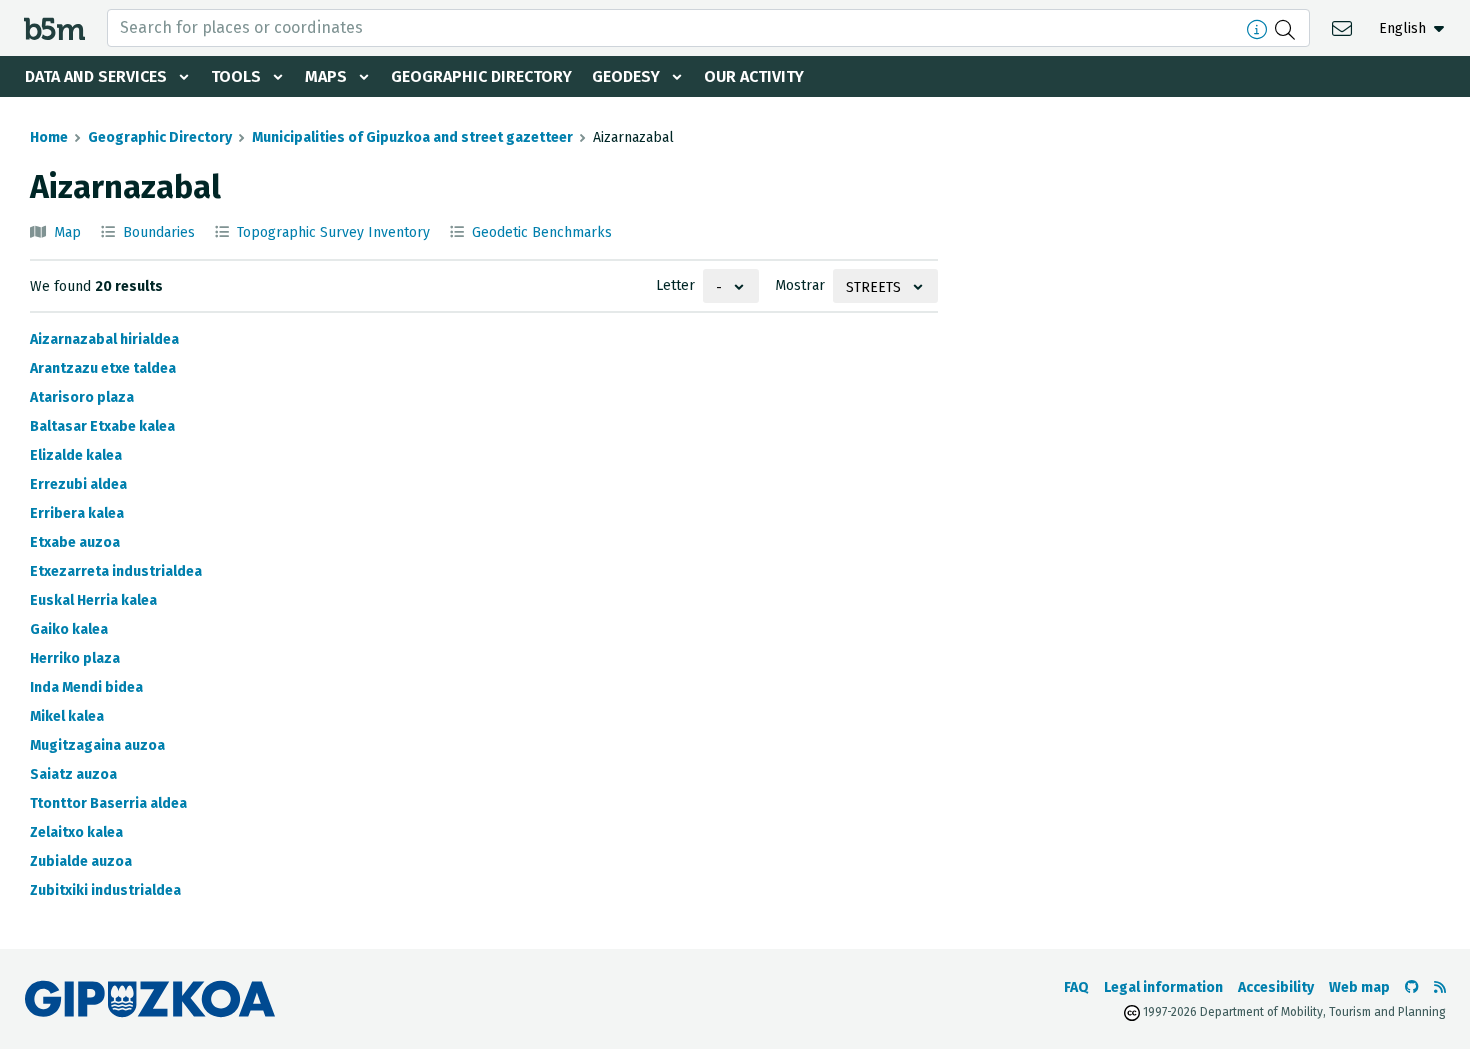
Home (49, 137)
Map (67, 232)
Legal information (1163, 987)
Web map (1359, 987)
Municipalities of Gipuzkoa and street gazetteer (412, 137)
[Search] (1287, 28)
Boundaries (159, 232)
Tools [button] (236, 76)
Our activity (754, 76)
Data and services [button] (96, 76)
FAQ (1076, 987)
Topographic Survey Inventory (333, 232)
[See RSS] (1440, 987)
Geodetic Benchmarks (542, 232)
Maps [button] (326, 76)
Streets (873, 287)
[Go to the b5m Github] (1412, 987)
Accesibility (1276, 987)
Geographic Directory (481, 76)
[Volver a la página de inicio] (54, 27)
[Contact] (1344, 27)
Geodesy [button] (626, 76)
